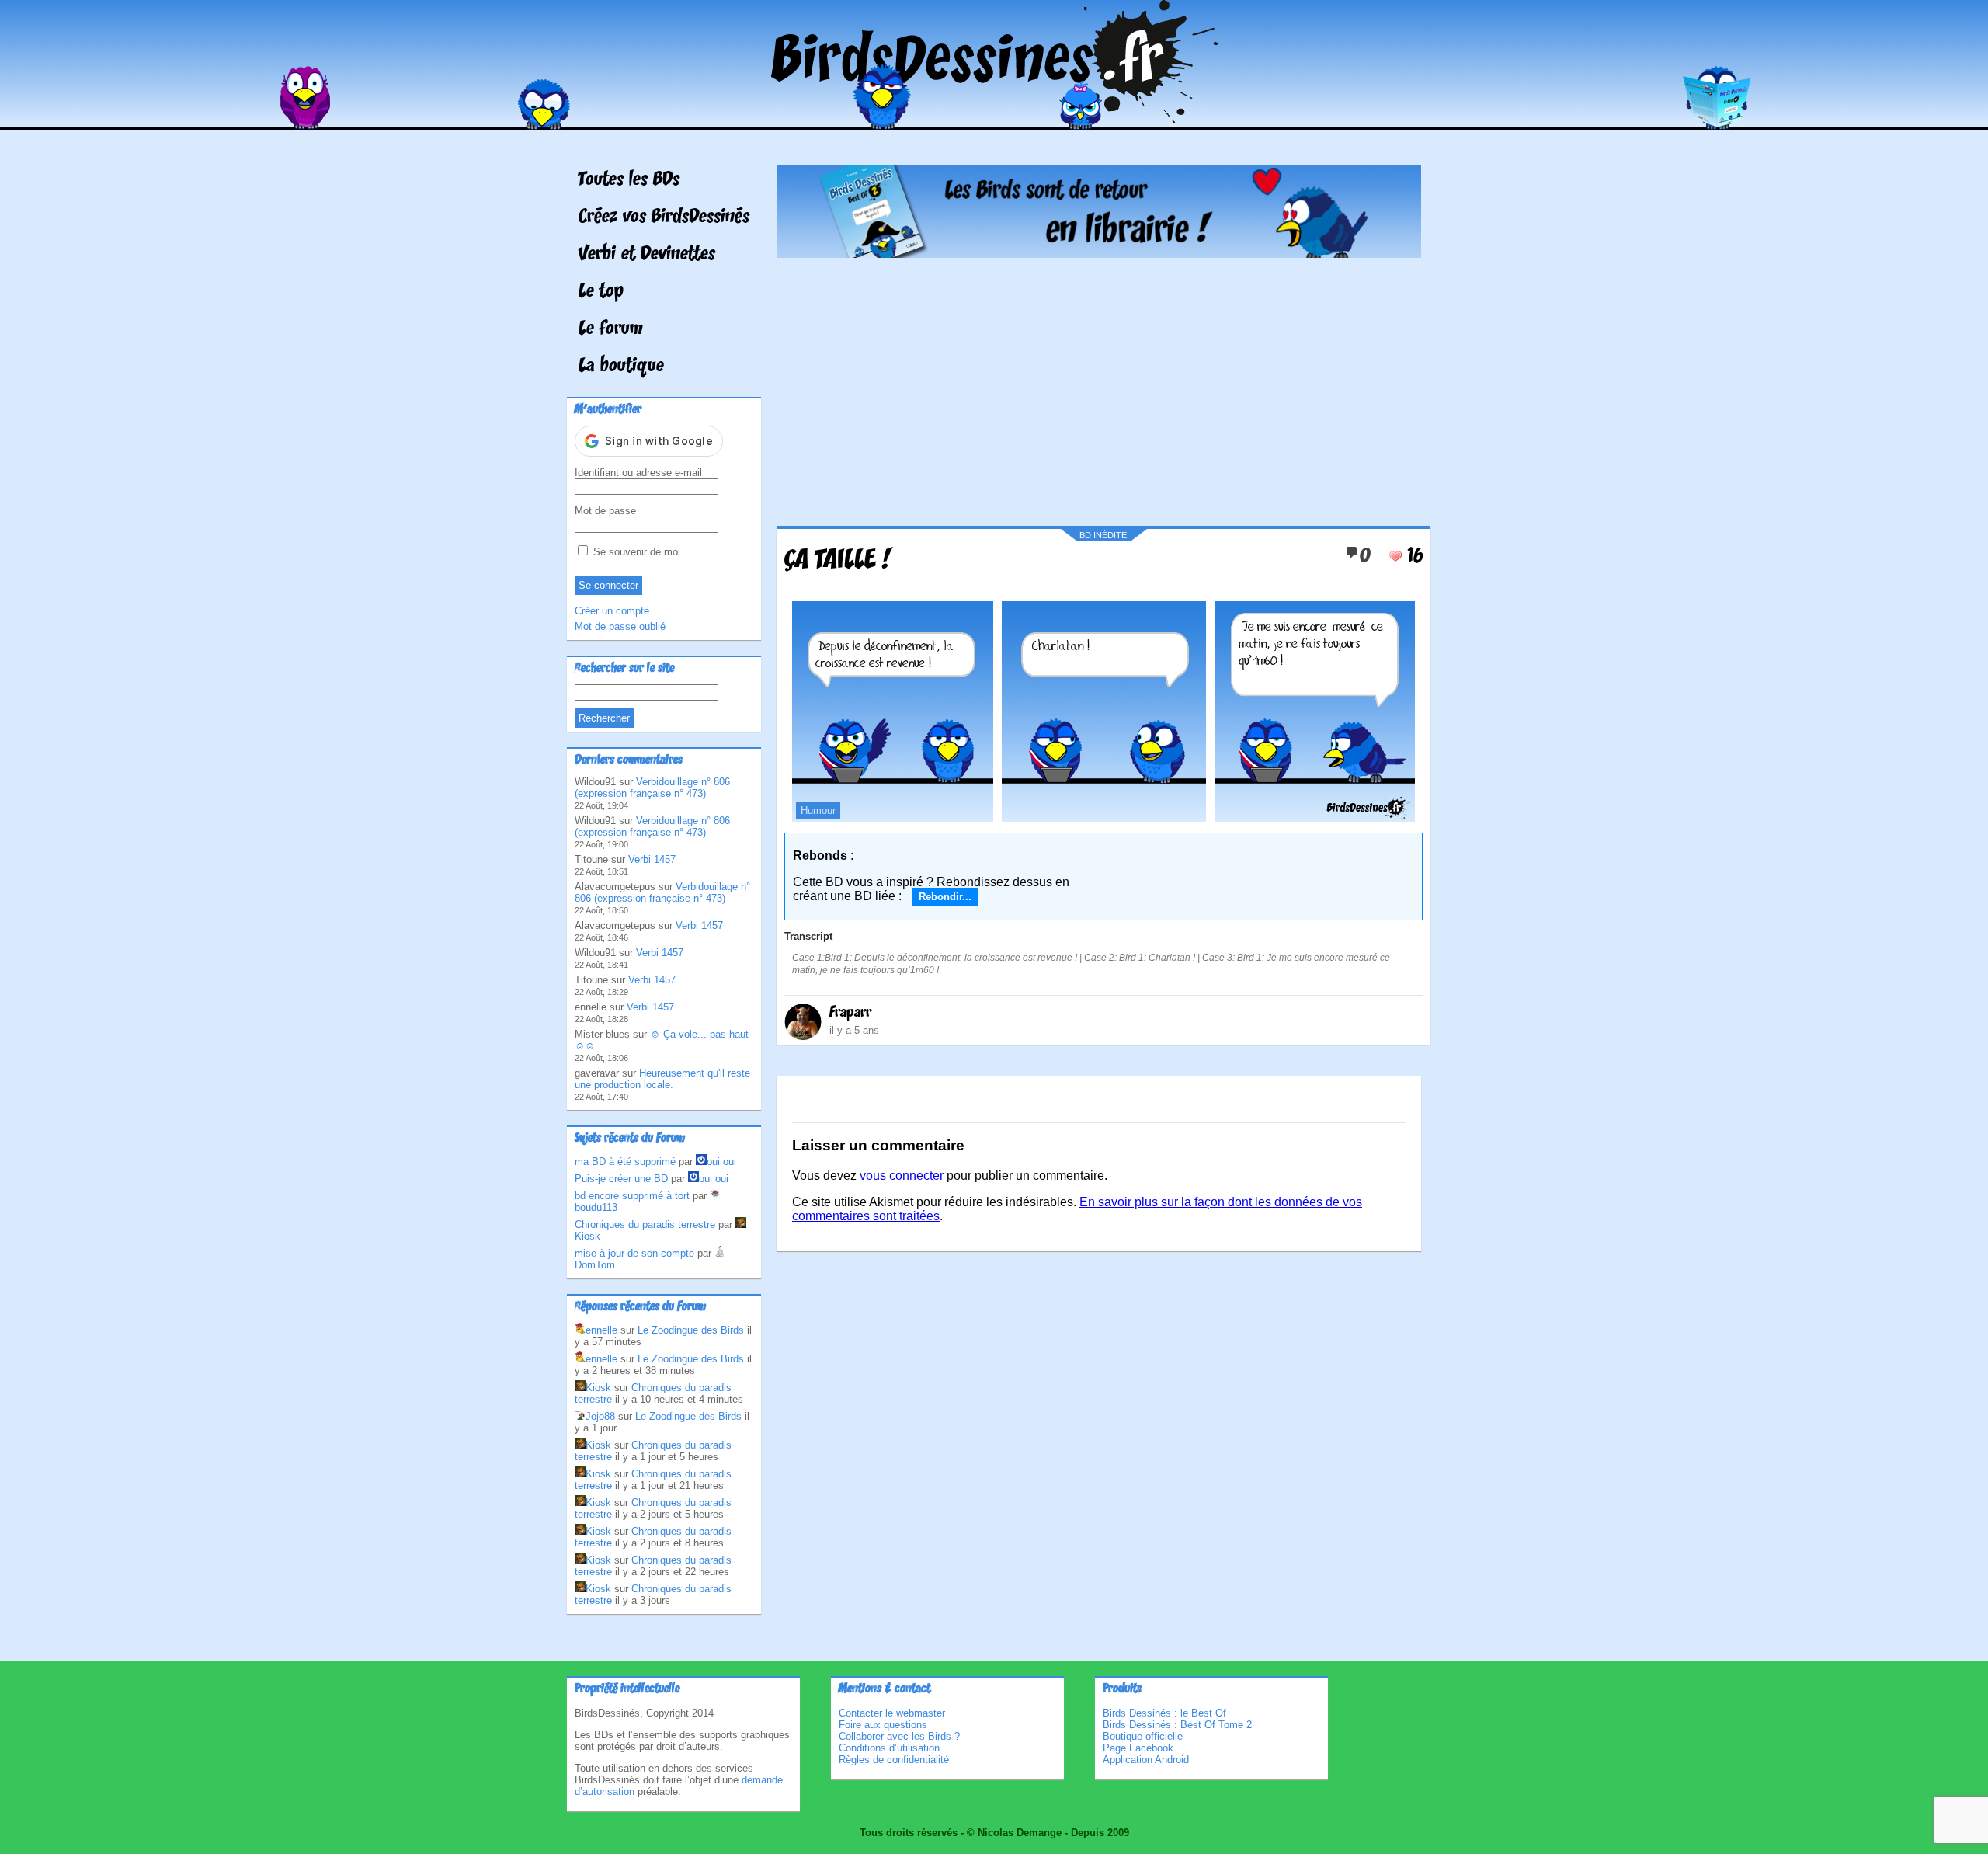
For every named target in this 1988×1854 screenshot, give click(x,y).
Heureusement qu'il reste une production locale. (662, 1079)
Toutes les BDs (629, 180)
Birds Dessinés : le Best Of (1164, 1713)
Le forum (611, 329)
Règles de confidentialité (894, 1760)
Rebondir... (945, 897)
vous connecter (902, 1176)
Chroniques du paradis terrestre (645, 1224)
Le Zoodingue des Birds (691, 1330)
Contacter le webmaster (892, 1713)
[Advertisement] (1099, 386)
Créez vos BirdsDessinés (664, 217)
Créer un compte (612, 611)
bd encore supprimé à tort (632, 1196)
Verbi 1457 (652, 859)
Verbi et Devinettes (647, 255)
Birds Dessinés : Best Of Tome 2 (1177, 1725)
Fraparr (850, 1013)
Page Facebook (1138, 1748)
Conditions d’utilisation (889, 1748)
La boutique (621, 367)
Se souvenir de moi (635, 552)
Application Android (1146, 1760)
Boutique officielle (1143, 1736)
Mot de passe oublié (620, 626)
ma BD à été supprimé (625, 1162)
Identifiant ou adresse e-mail (638, 473)
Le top (601, 292)
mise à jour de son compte (634, 1253)
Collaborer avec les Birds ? (899, 1736)
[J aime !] (1395, 556)
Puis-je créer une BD (621, 1179)
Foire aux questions (883, 1725)
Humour (818, 810)
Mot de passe (605, 511)
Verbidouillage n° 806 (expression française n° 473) (652, 788)
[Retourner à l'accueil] (994, 119)
